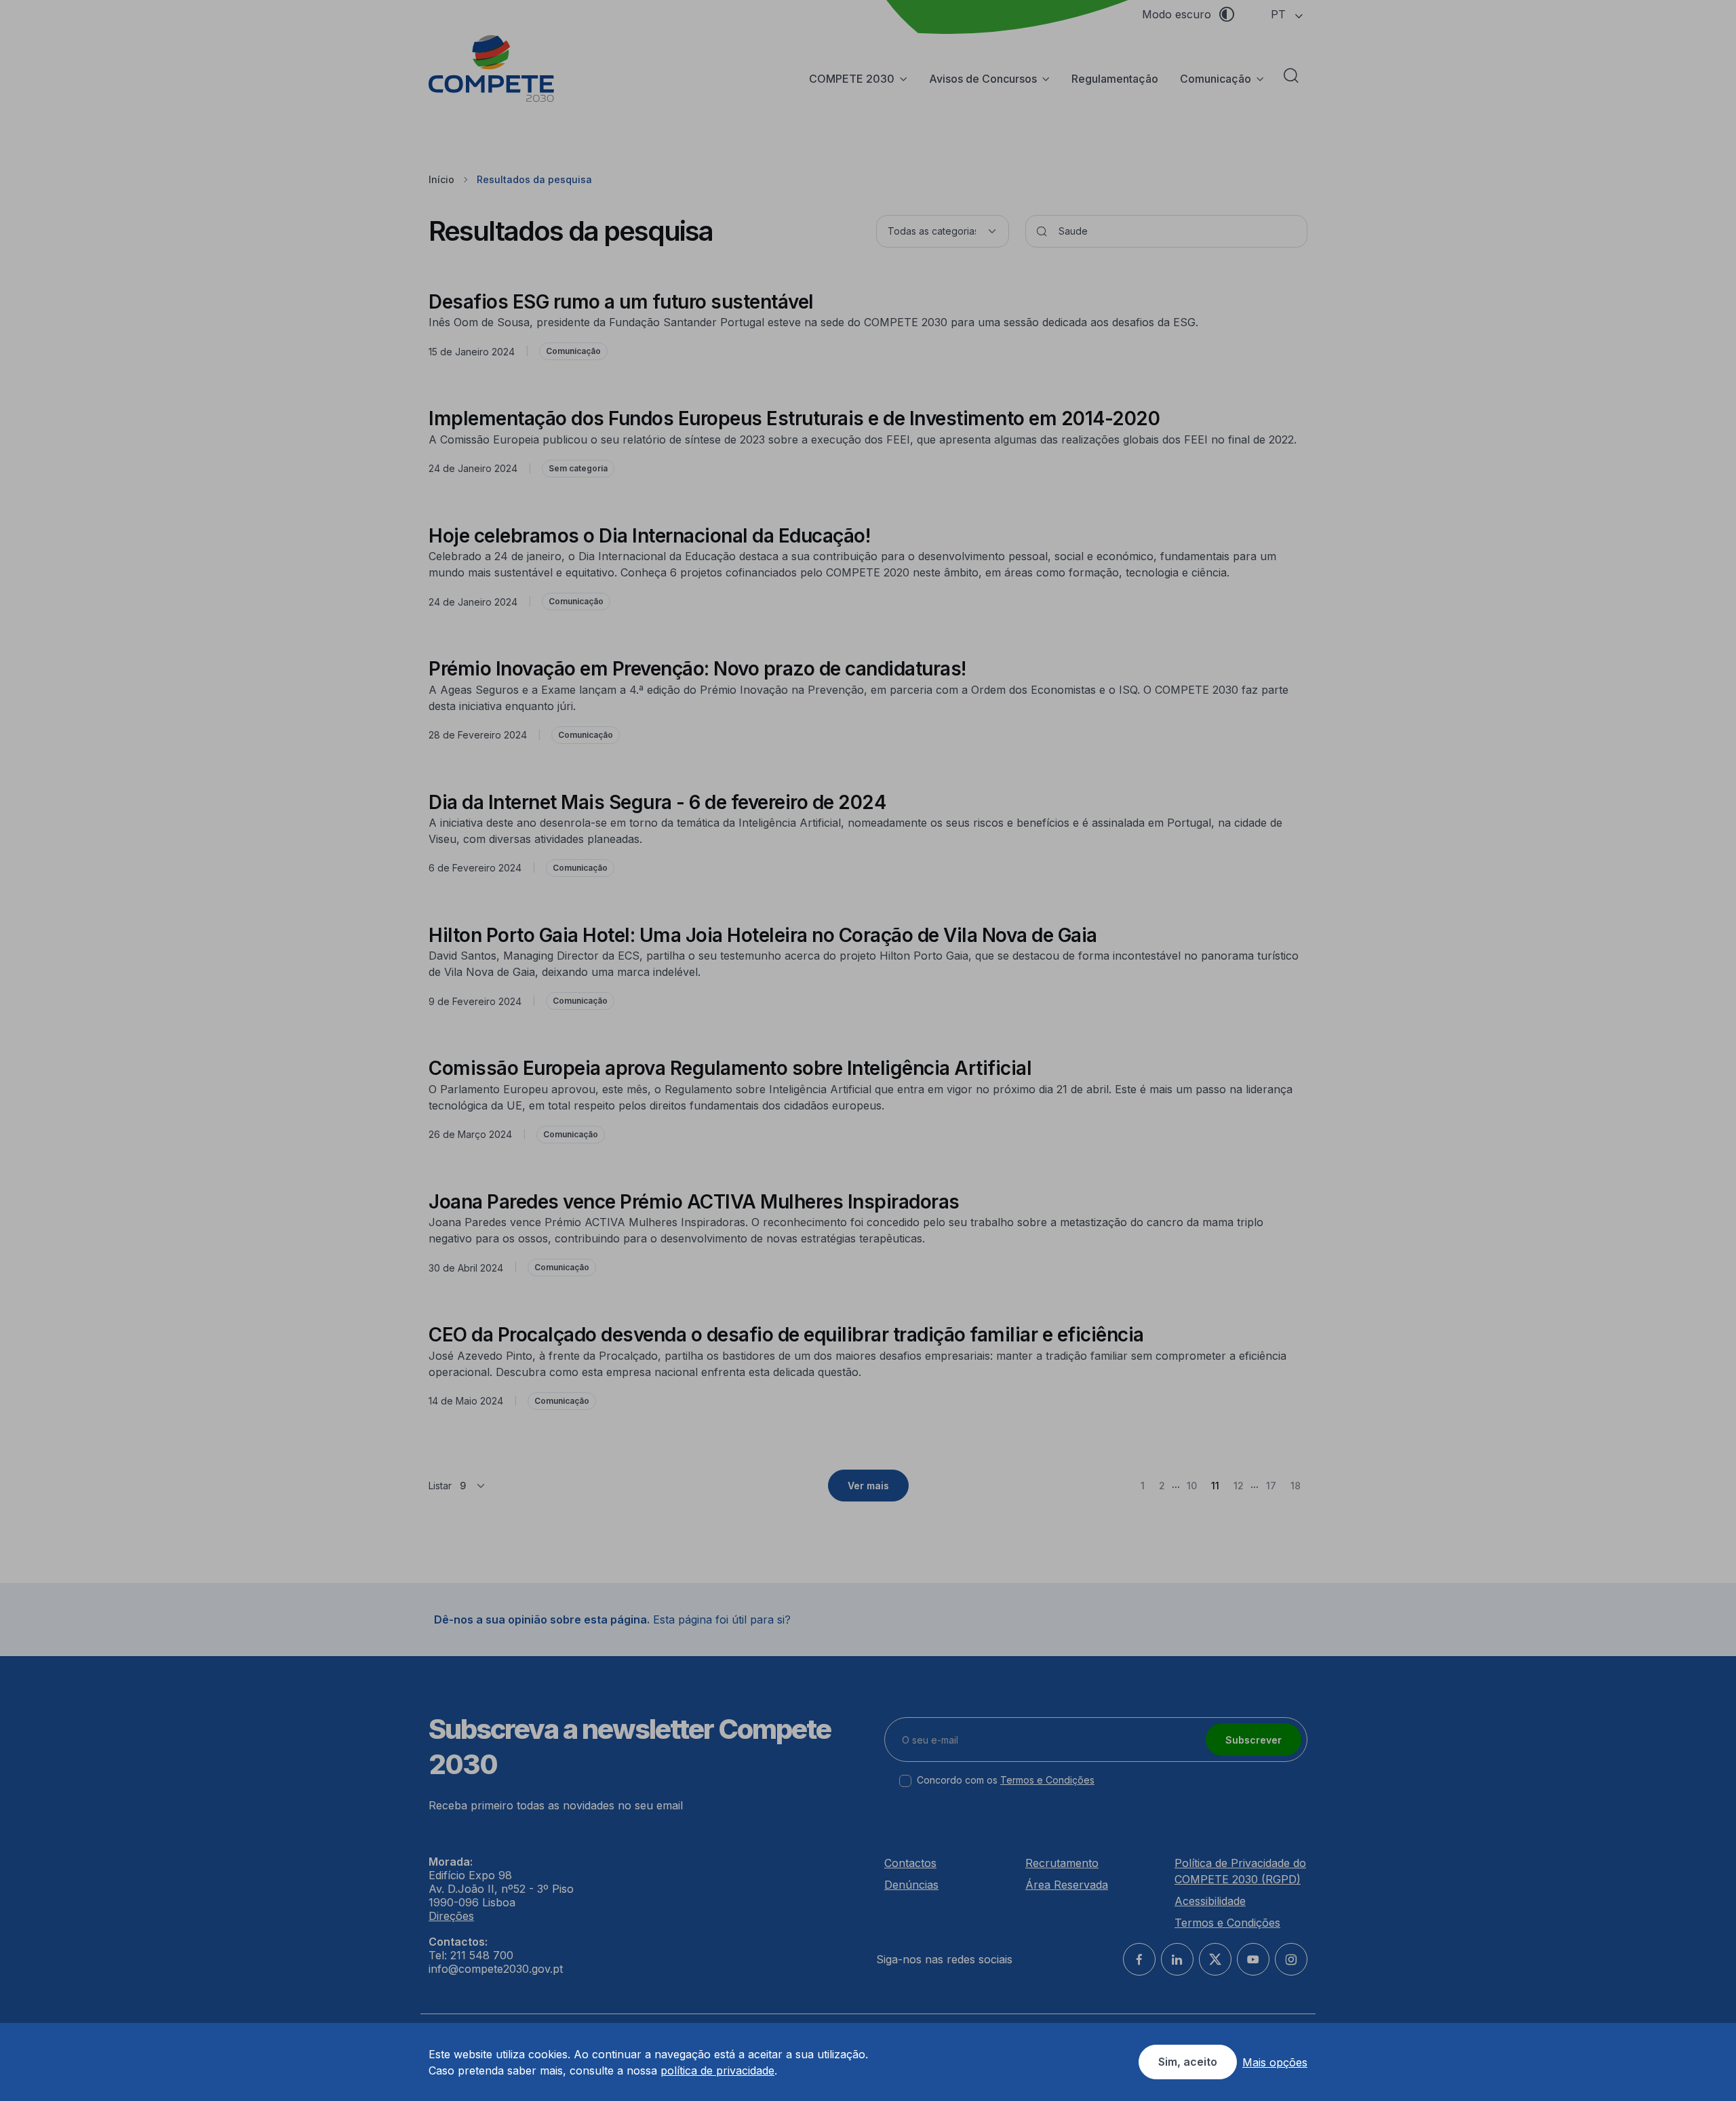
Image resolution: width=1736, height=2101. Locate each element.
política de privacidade (717, 2070)
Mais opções (1275, 2062)
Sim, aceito (1188, 2062)
